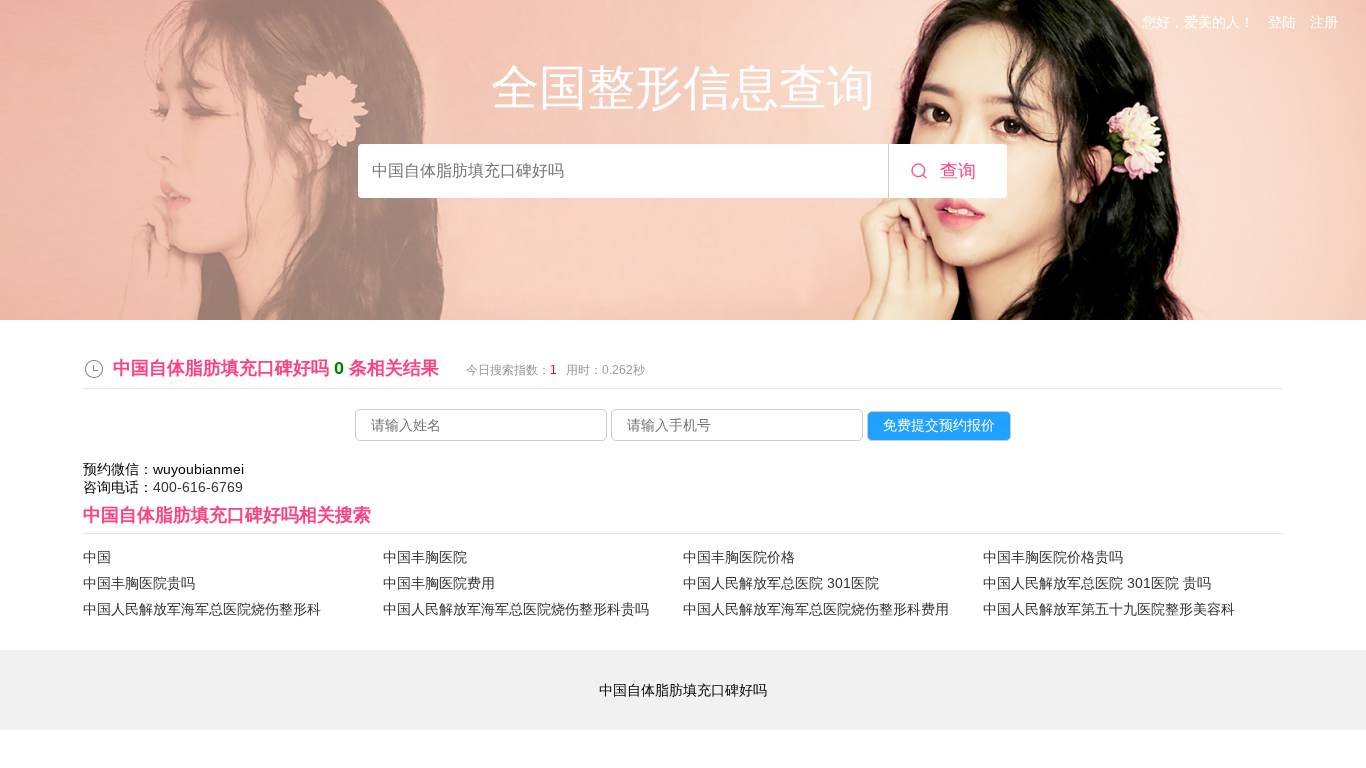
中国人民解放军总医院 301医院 (781, 583)
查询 (958, 171)
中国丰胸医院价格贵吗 (1053, 557)
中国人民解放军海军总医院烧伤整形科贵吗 (516, 609)
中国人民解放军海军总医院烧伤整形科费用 (816, 609)
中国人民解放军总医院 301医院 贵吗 (1097, 583)
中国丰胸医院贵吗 (139, 583)
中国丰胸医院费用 (439, 583)
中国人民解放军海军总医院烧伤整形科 (202, 609)
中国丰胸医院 (425, 557)
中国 (97, 557)
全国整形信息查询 (683, 87)
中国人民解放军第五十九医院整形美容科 (1109, 609)
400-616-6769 (198, 487)
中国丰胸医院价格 (739, 557)
